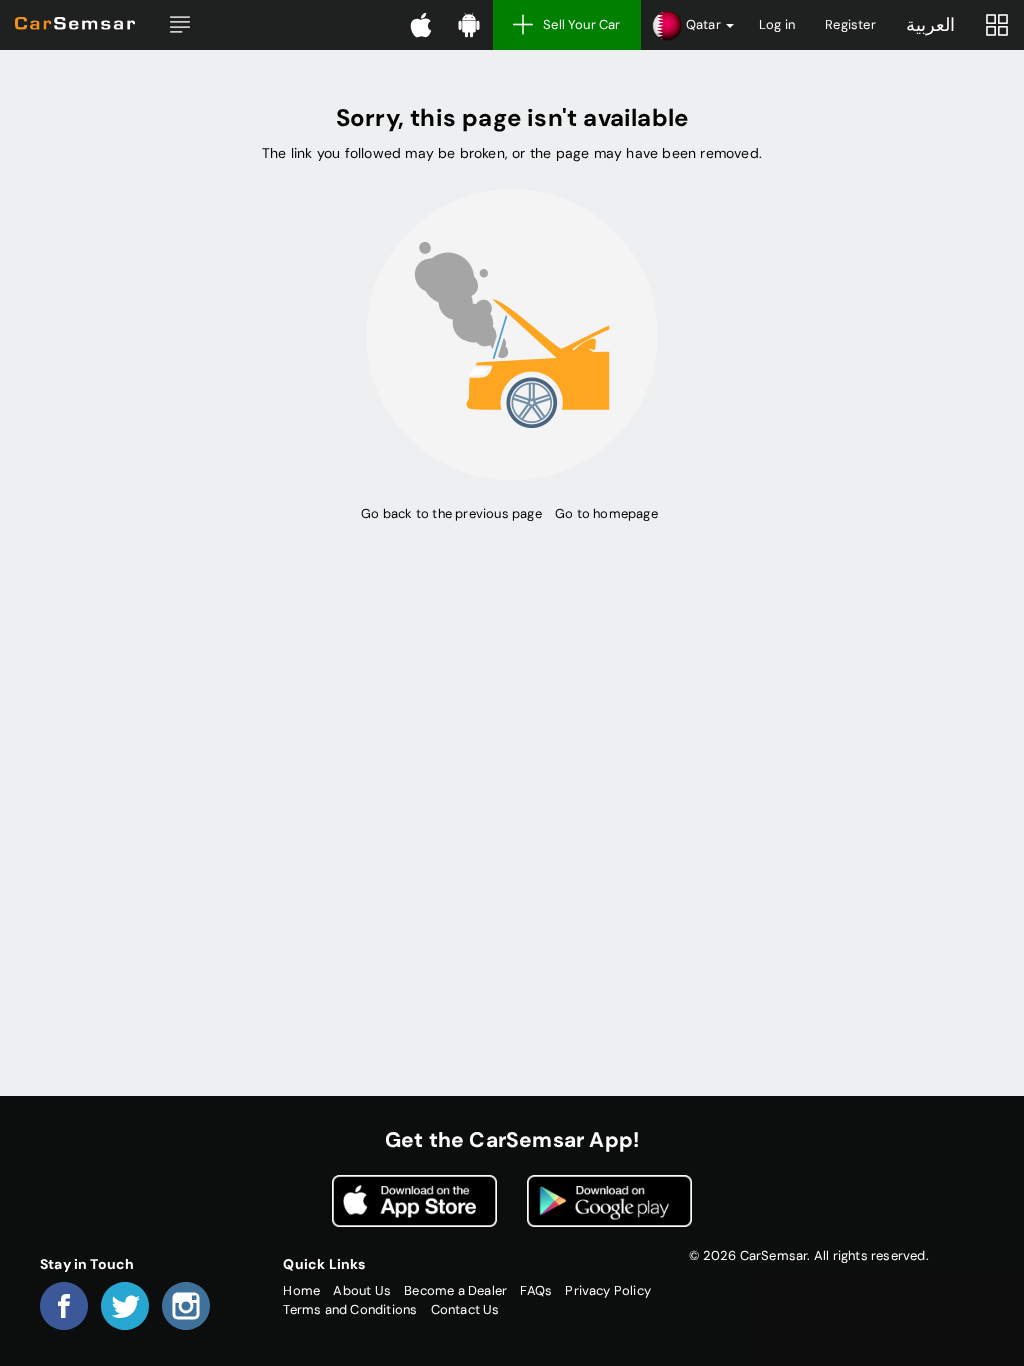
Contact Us (465, 1309)
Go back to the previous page (451, 513)
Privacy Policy (608, 1290)
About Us (362, 1290)
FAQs (536, 1290)
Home (301, 1290)
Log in (777, 24)
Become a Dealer (455, 1290)
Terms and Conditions (350, 1309)
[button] (180, 25)
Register (850, 24)
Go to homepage (606, 513)
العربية (930, 25)
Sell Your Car (582, 24)
